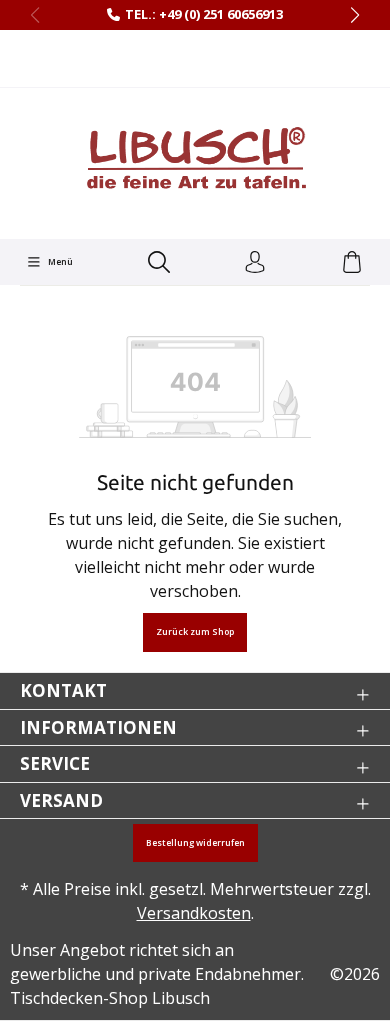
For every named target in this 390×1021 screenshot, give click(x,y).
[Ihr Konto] (255, 263)
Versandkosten (194, 913)
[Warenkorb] (352, 263)
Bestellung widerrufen (195, 843)
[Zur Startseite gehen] (195, 161)
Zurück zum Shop (195, 632)
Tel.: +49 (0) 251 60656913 (204, 14)
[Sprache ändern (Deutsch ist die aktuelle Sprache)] (195, 58)
